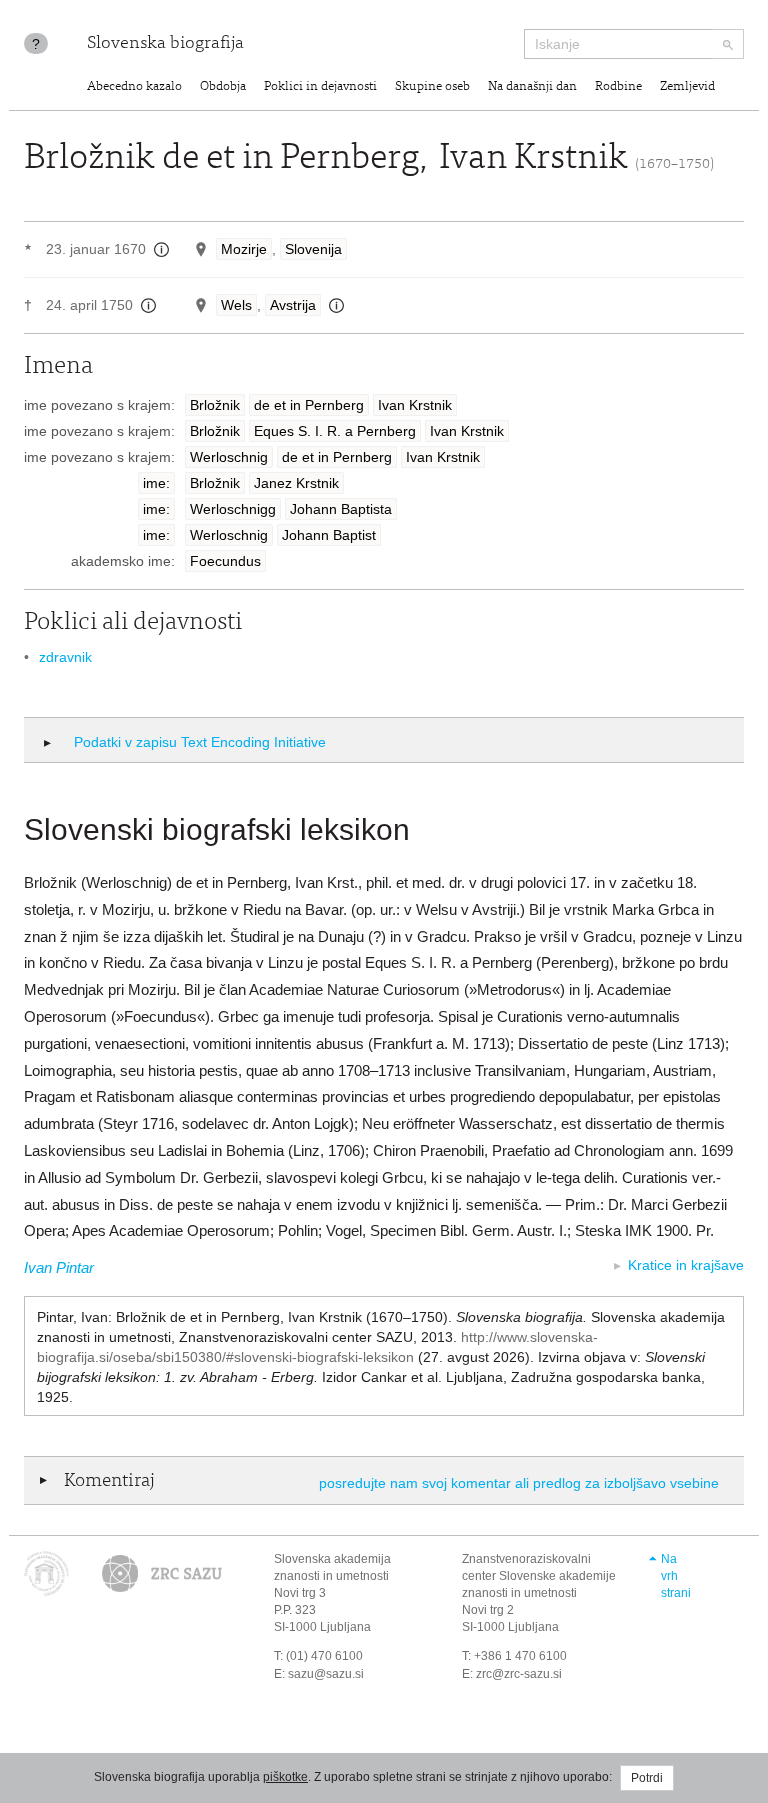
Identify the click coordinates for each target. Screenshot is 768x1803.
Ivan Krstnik (415, 405)
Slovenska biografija (165, 44)
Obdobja (223, 87)
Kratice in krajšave (686, 1265)
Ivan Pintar (59, 1267)
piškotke (285, 1777)
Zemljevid (687, 87)
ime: (156, 483)
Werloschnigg (233, 509)
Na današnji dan (532, 87)
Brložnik (215, 405)
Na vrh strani (676, 1576)
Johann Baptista (341, 509)
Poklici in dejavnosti (320, 87)
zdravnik (65, 657)
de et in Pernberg (309, 405)
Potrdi (647, 1778)
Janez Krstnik (296, 483)
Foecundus (225, 561)
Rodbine (618, 87)
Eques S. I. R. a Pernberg (335, 431)
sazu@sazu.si (326, 1674)
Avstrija (293, 305)
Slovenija (313, 249)
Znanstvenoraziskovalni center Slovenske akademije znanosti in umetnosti (539, 1576)
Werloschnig (229, 457)
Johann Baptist (329, 535)
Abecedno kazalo (134, 87)
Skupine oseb (432, 87)
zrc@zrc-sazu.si (519, 1674)
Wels (236, 305)
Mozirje (244, 249)
